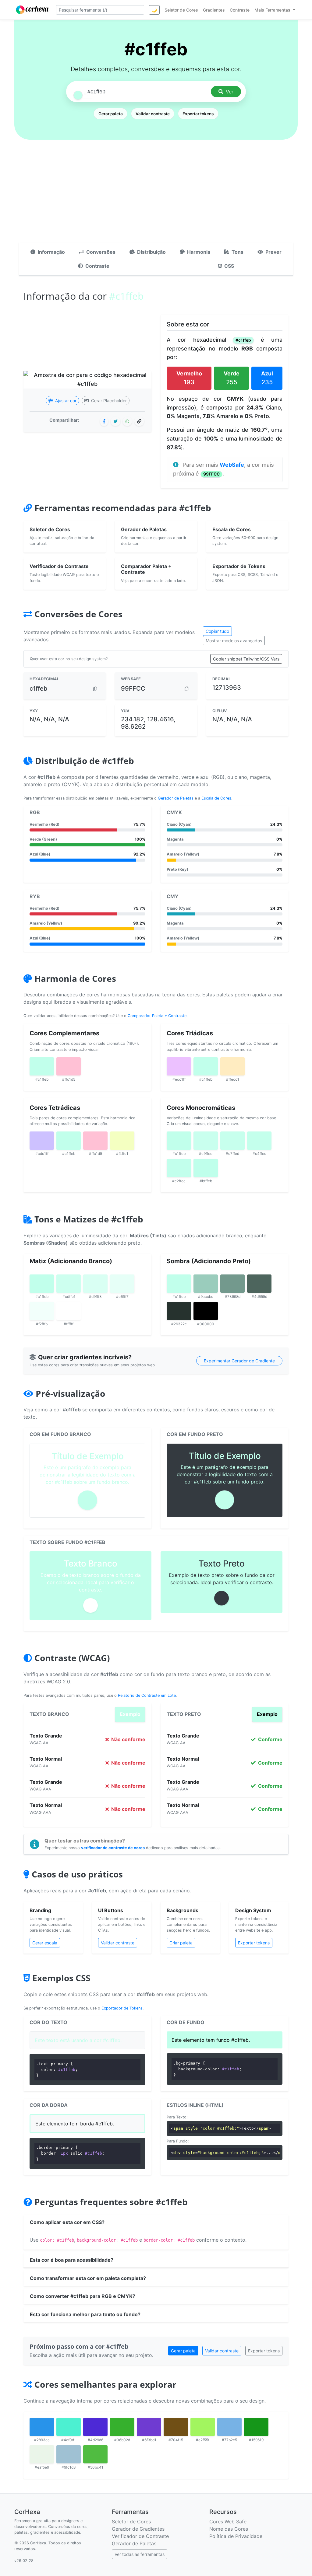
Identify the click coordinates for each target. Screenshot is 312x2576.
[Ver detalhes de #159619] (256, 2427)
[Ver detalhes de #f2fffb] (42, 1311)
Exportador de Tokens (122, 2008)
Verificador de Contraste (140, 2536)
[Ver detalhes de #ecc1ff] (179, 1066)
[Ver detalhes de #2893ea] (42, 2427)
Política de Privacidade (236, 2536)
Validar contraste (153, 114)
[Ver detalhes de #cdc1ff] (42, 1141)
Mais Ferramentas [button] (273, 10)
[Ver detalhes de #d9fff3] (95, 1284)
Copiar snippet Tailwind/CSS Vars (246, 659)
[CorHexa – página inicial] (33, 10)
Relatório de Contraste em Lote (147, 1695)
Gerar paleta (111, 114)
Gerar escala (45, 1943)
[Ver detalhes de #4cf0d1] (69, 2427)
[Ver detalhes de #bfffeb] (206, 1168)
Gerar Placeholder (108, 401)
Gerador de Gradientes (138, 2529)
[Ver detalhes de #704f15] (176, 2427)
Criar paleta (181, 1943)
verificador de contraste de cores (113, 1848)
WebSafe (232, 465)
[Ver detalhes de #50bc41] (95, 2454)
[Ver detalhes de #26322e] (179, 1311)
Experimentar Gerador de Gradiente (239, 1361)
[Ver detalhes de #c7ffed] (232, 1141)
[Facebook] (104, 421)
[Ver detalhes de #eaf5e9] (42, 2454)
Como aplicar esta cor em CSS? (67, 2222)
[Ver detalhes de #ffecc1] (232, 1066)
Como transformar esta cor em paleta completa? (88, 2278)
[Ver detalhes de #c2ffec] (179, 1168)
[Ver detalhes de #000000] (206, 1311)
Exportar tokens (198, 114)
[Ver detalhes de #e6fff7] (122, 1284)
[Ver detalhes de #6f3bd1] (149, 2427)
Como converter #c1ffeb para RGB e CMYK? (83, 2296)
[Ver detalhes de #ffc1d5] (69, 1066)
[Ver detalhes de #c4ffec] (259, 1141)
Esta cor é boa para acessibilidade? (72, 2260)
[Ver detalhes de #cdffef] (69, 1284)
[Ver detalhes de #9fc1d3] (69, 2454)
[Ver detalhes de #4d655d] (259, 1284)
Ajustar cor (65, 401)
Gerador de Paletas (176, 798)
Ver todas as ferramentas (140, 2554)
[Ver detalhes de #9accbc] (206, 1284)
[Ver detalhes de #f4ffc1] (122, 1141)
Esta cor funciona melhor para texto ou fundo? (85, 2314)
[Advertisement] (156, 197)
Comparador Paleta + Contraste (157, 1016)
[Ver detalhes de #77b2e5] (229, 2427)
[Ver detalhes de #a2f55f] (203, 2427)
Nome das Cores (229, 2529)
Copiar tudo (217, 631)
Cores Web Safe (228, 2522)
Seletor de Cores (131, 2522)
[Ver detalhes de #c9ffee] (206, 1141)
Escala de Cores (216, 798)
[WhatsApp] (127, 421)
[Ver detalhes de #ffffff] (69, 1311)
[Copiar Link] (139, 421)
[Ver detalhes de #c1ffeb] (42, 1066)
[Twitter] (115, 421)
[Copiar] (95, 689)
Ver (230, 92)
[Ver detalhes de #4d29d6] (95, 2427)
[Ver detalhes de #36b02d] (122, 2427)
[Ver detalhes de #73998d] (232, 1284)
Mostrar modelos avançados (234, 641)
